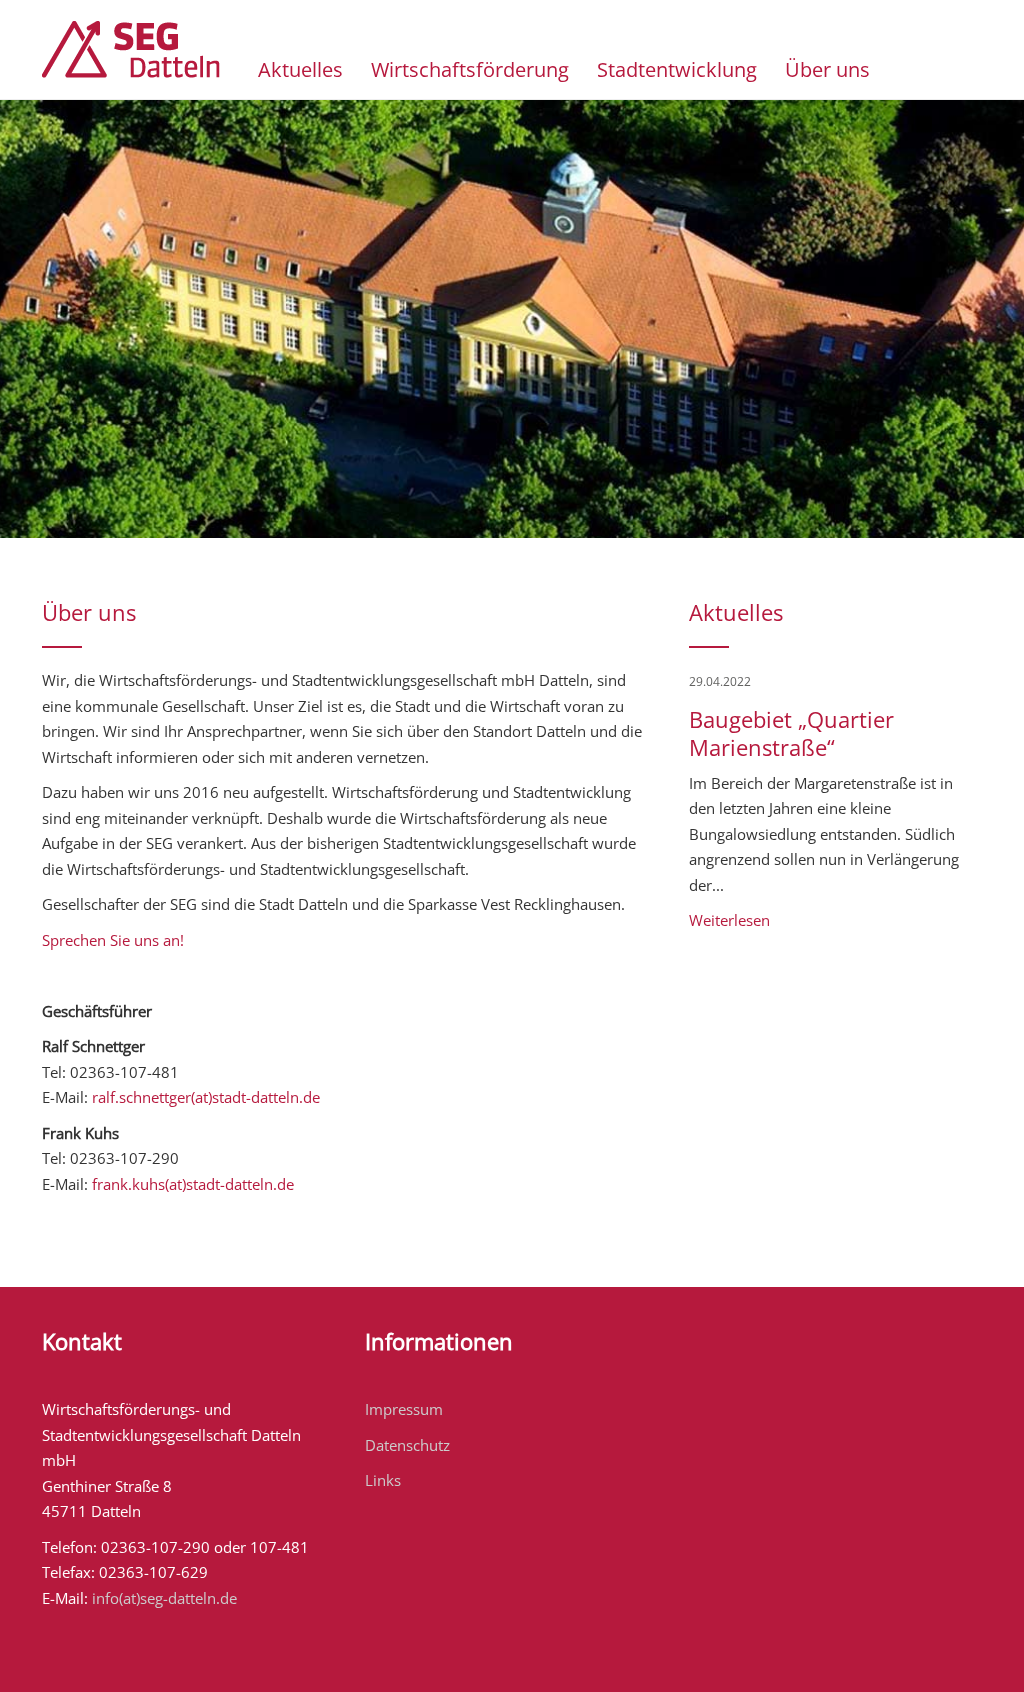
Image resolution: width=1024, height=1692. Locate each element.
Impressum (404, 1409)
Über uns (827, 69)
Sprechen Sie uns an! (113, 940)
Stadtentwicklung (677, 69)
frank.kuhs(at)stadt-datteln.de (193, 1184)
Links (383, 1480)
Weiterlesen (729, 920)
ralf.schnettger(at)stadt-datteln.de (206, 1097)
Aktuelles (300, 69)
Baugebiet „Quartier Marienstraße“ (791, 733)
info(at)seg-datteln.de (164, 1598)
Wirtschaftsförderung (470, 69)
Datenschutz (407, 1445)
